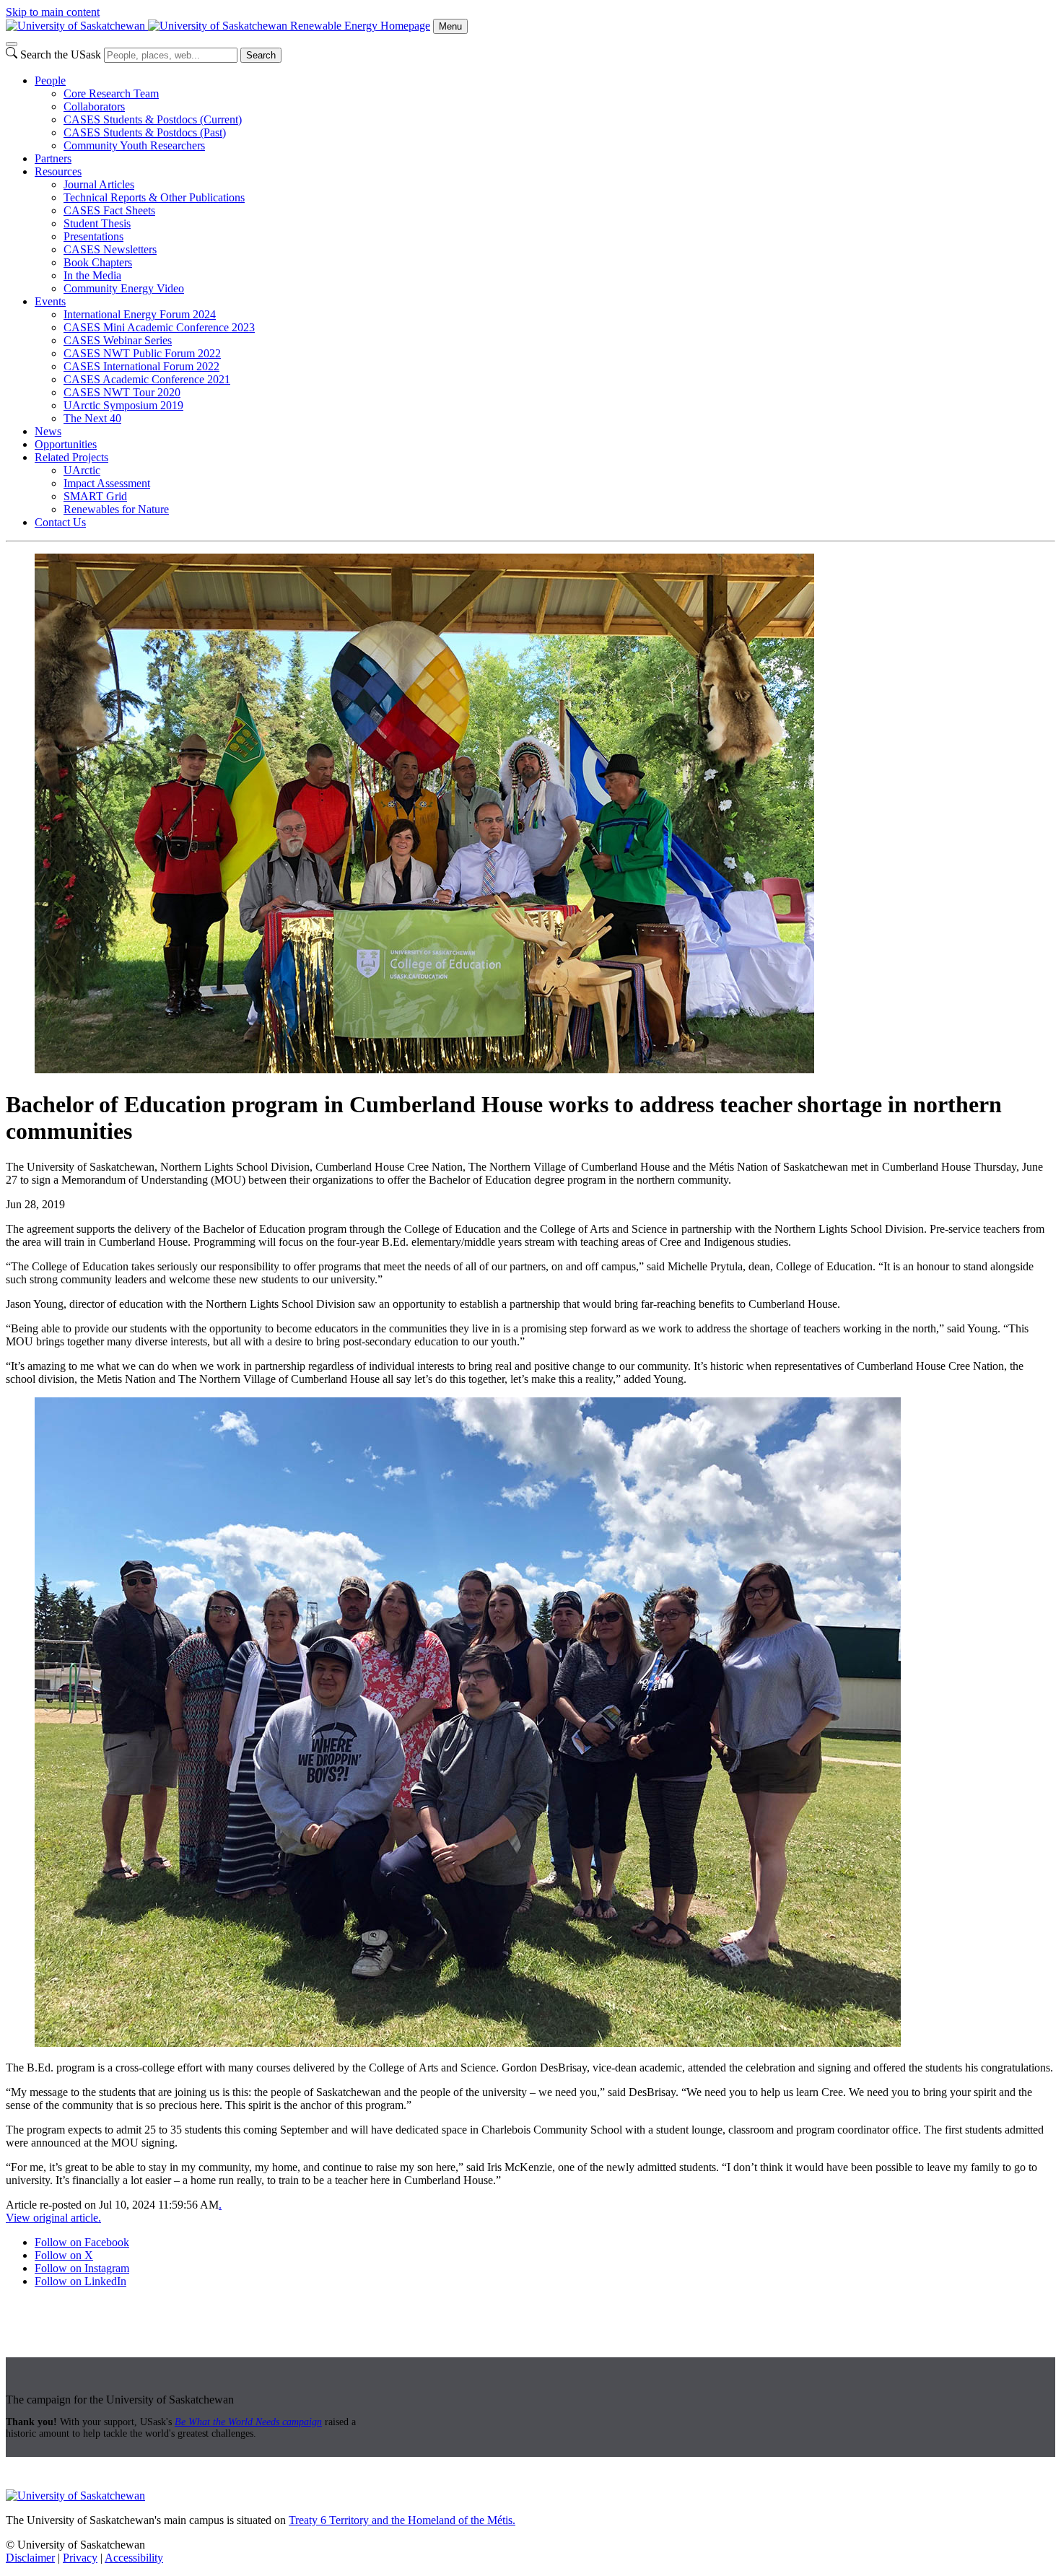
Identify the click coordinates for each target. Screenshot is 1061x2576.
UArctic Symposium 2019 (123, 405)
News (48, 431)
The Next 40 (92, 418)
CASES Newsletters (110, 249)
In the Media (92, 275)
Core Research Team (111, 93)
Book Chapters (98, 262)
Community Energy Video (124, 288)
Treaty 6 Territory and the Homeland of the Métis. (402, 2520)
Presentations (93, 236)
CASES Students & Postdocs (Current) (153, 119)
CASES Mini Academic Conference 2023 (159, 327)
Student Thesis (97, 223)
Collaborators (94, 106)
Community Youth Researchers (134, 145)
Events (50, 301)
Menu (450, 26)
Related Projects (71, 457)
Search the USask (61, 54)
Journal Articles (99, 184)
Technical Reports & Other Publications (154, 197)
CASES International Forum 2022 (141, 366)
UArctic (82, 470)
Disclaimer (30, 2558)
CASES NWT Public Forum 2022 (142, 353)
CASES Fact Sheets (109, 210)
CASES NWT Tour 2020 (122, 392)
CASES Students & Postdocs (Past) (145, 132)
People (50, 80)
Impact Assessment (107, 483)
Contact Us (60, 522)
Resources (58, 171)
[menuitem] (545, 113)
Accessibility (134, 2558)
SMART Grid (95, 496)
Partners (53, 158)
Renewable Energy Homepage (360, 26)
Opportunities (66, 444)
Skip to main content (53, 12)
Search (261, 55)
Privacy (80, 2558)
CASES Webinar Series (118, 340)
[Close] (12, 44)
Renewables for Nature (116, 509)
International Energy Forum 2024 (140, 314)
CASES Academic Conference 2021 (147, 379)
